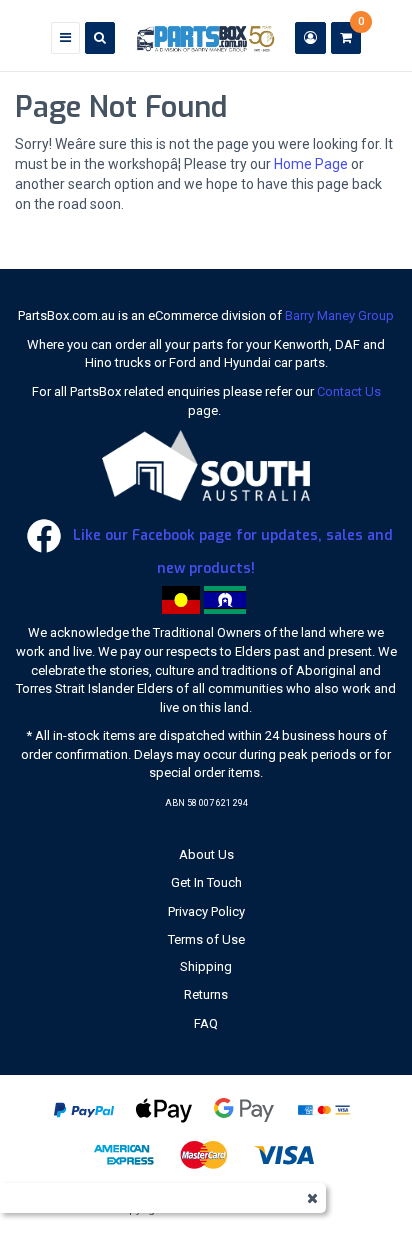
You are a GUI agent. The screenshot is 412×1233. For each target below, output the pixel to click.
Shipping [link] (206, 966)
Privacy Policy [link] (206, 911)
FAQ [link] (206, 1023)
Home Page (311, 164)
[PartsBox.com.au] (205, 37)
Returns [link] (206, 994)
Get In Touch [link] (206, 882)
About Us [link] (206, 854)
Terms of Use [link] (206, 939)
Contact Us (349, 391)
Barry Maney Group (339, 315)
